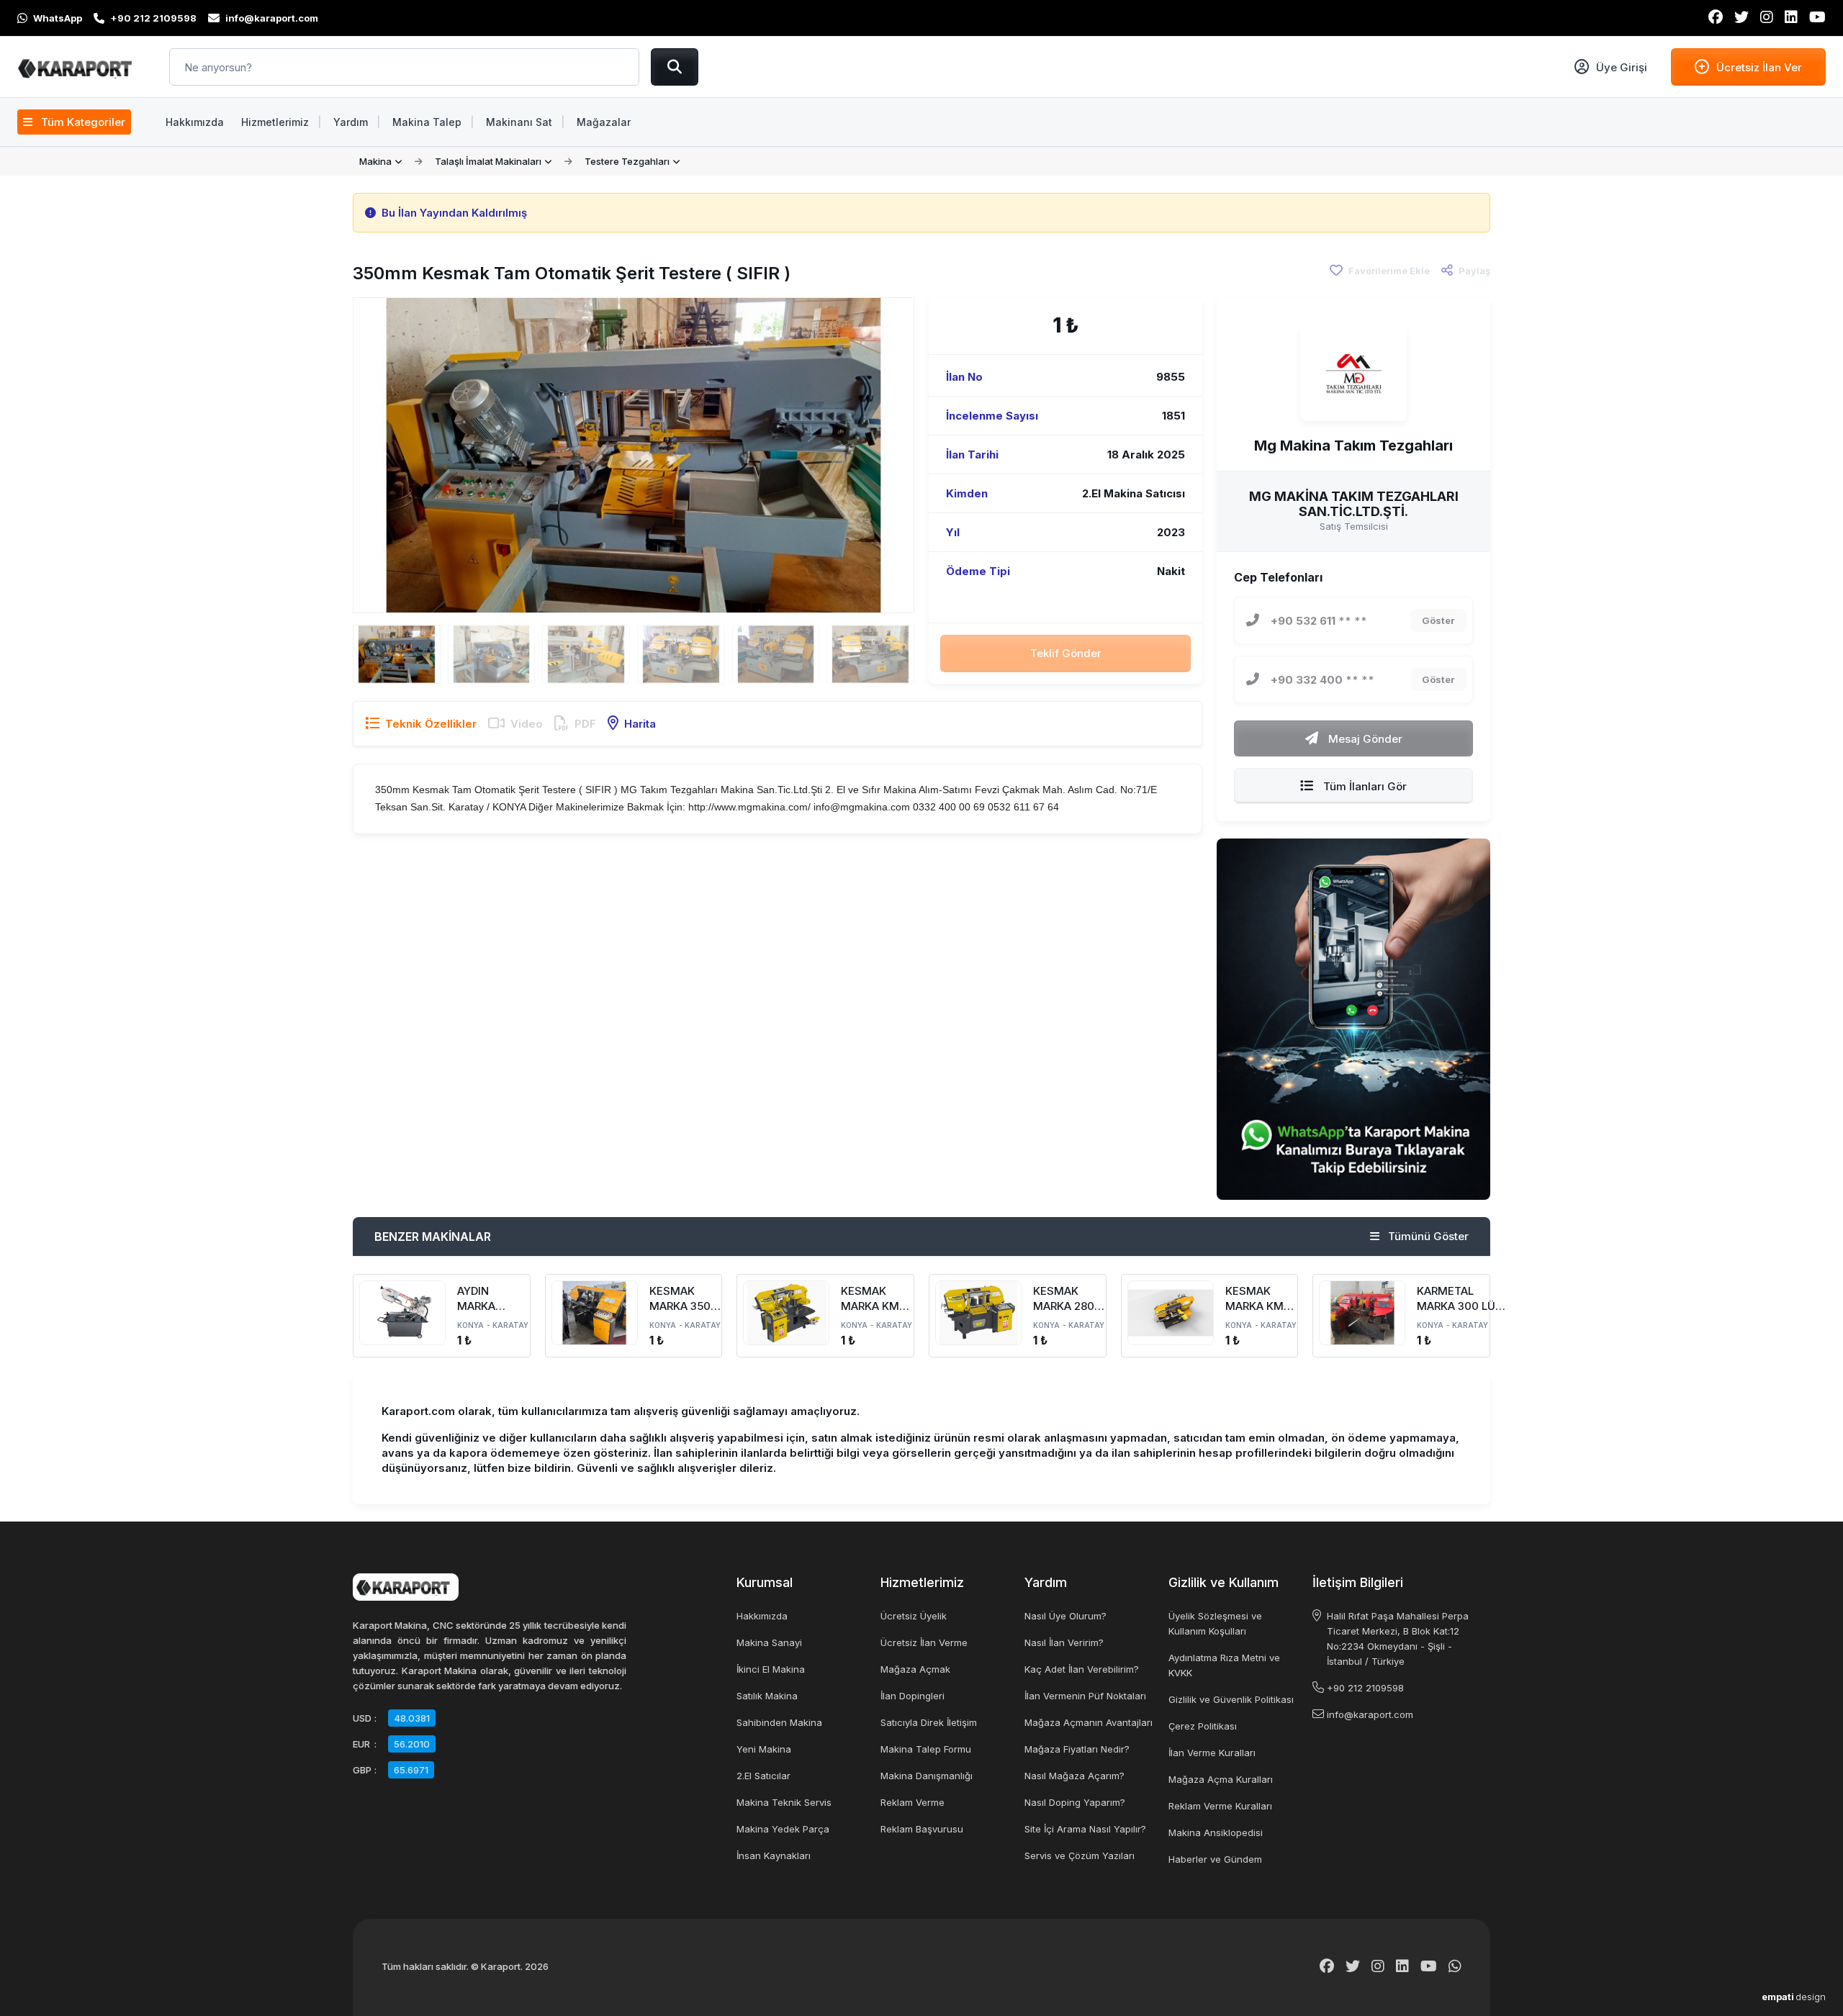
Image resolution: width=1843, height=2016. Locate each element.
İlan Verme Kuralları (1212, 1753)
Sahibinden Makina (779, 1722)
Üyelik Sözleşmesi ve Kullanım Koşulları (1215, 1623)
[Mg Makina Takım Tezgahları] (1353, 374)
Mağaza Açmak (915, 1669)
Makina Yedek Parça (783, 1829)
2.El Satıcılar (763, 1776)
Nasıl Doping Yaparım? (1075, 1802)
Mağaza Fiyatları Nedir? (1077, 1749)
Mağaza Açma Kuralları (1221, 1779)
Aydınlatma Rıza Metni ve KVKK (1224, 1665)
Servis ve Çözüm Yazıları (1080, 1855)
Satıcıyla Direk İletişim (929, 1722)
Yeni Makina (764, 1749)
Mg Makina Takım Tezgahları (1353, 446)
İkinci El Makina (771, 1669)
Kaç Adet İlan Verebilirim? (1082, 1669)
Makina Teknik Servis (784, 1802)
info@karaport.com (1370, 1714)
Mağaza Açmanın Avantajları (1089, 1722)
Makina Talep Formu (926, 1749)
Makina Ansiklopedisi (1216, 1832)
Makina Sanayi (769, 1642)
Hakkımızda (762, 1616)
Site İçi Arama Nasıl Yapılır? (1085, 1829)
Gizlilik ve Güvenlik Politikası (1231, 1699)
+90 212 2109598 (1365, 1688)
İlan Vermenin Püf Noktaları (1085, 1696)
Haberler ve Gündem (1215, 1859)
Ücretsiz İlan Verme (924, 1642)
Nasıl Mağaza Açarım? (1074, 1776)
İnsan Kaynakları (774, 1855)
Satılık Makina (767, 1696)
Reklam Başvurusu (922, 1829)
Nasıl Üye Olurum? (1065, 1616)
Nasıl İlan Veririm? (1064, 1642)
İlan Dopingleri (913, 1696)
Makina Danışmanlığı (927, 1776)
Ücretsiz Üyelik (914, 1616)
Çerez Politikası (1203, 1726)
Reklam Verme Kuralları (1220, 1806)
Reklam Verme (913, 1802)
